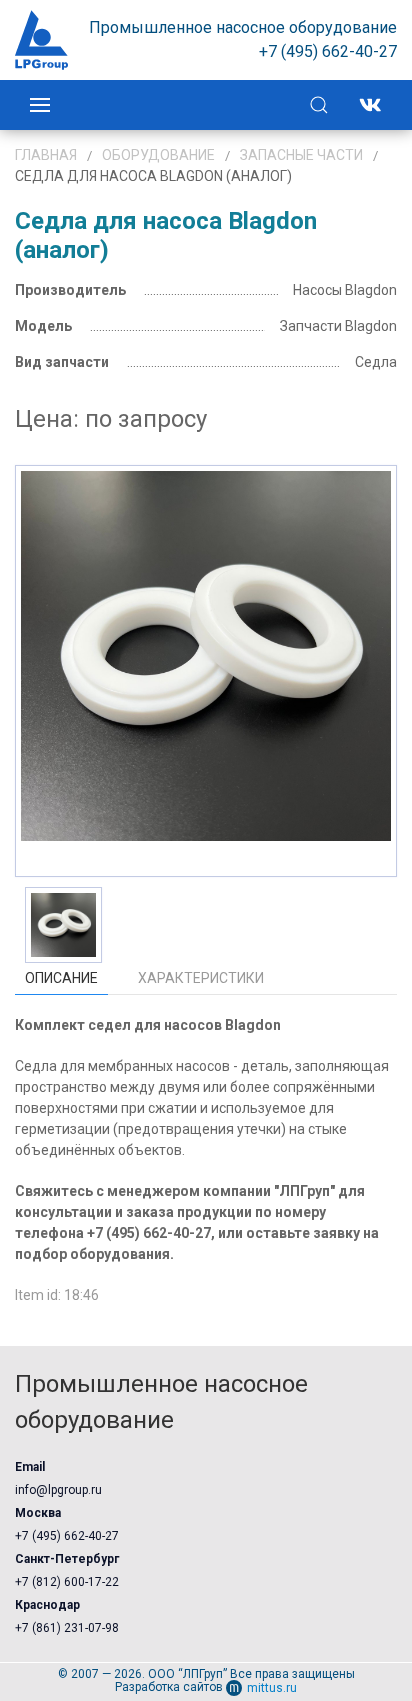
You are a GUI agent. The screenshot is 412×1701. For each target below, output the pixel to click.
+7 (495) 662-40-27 (67, 1536)
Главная (46, 155)
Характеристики (201, 978)
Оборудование (158, 155)
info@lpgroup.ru (58, 1490)
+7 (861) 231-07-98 (67, 1628)
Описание (61, 978)
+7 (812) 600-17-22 (67, 1582)
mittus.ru (272, 1688)
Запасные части (301, 155)
